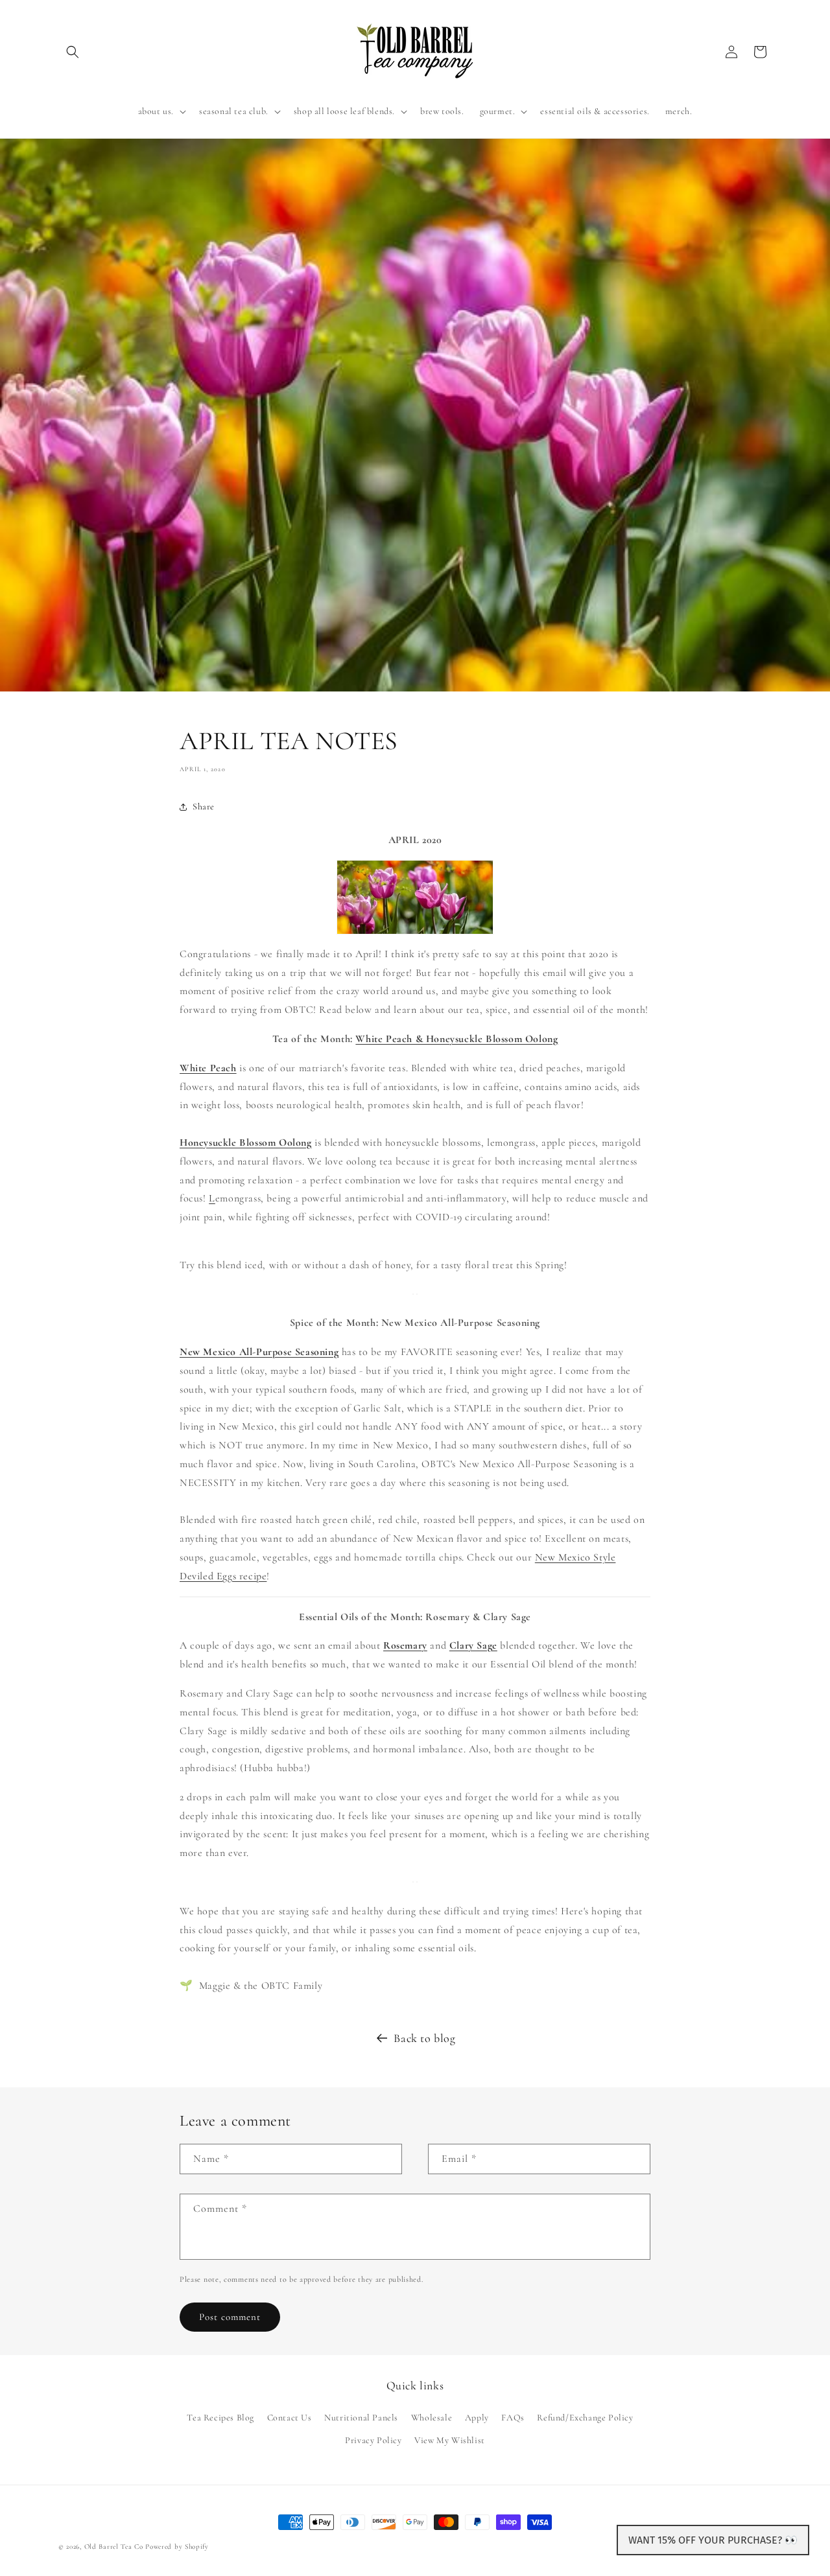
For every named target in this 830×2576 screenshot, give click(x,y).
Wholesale (432, 2418)
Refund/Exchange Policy (585, 2418)
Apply (477, 2418)
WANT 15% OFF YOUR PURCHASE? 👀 (713, 2540)
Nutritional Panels (361, 2418)
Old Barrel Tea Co (114, 2547)
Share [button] (204, 806)
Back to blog (424, 2038)
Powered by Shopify (177, 2547)
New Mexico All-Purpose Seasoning (259, 1352)
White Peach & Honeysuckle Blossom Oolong (456, 1039)
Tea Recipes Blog (220, 2418)
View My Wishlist (450, 2440)
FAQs (513, 2418)
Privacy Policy (373, 2440)
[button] (73, 52)
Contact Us (290, 2418)
